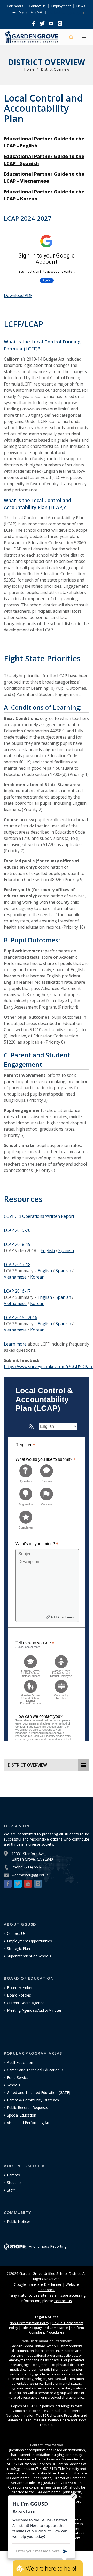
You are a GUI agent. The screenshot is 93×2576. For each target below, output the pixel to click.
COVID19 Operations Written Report (39, 1216)
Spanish (66, 1250)
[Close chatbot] (74, 2496)
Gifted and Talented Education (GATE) (39, 2092)
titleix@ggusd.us (42, 2483)
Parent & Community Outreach (33, 2100)
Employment (61, 6)
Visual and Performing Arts (29, 2123)
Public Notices (19, 2222)
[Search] (72, 38)
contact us (63, 2301)
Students (14, 2183)
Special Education (22, 2115)
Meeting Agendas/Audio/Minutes (34, 2010)
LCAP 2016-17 (17, 1291)
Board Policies (19, 1995)
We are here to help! (51, 2568)
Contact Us (37, 6)
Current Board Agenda (26, 2003)
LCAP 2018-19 (17, 1244)
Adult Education (20, 2062)
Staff (11, 2190)
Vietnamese (15, 1277)
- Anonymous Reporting (47, 2246)
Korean (37, 1277)
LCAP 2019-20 (17, 1230)
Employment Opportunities (29, 1941)
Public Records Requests (28, 2108)
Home (29, 69)
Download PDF (18, 295)
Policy (29, 2323)
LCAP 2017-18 (17, 1265)
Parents (13, 2175)
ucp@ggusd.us (19, 2469)
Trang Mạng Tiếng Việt (26, 12)
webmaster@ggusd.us (30, 1875)
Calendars (15, 6)
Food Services (19, 2077)
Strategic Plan (18, 1948)
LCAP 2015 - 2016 (21, 1317)
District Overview (55, 69)
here (66, 2420)
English (48, 1250)
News (81, 6)
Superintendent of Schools (29, 1956)
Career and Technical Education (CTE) (38, 2070)
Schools (14, 2085)
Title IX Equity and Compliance (45, 2328)
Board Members (21, 1988)
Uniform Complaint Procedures (57, 2330)
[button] (33, 24)
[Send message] (65, 2551)
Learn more (15, 1344)
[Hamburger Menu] (84, 38)
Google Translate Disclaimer (38, 2284)
